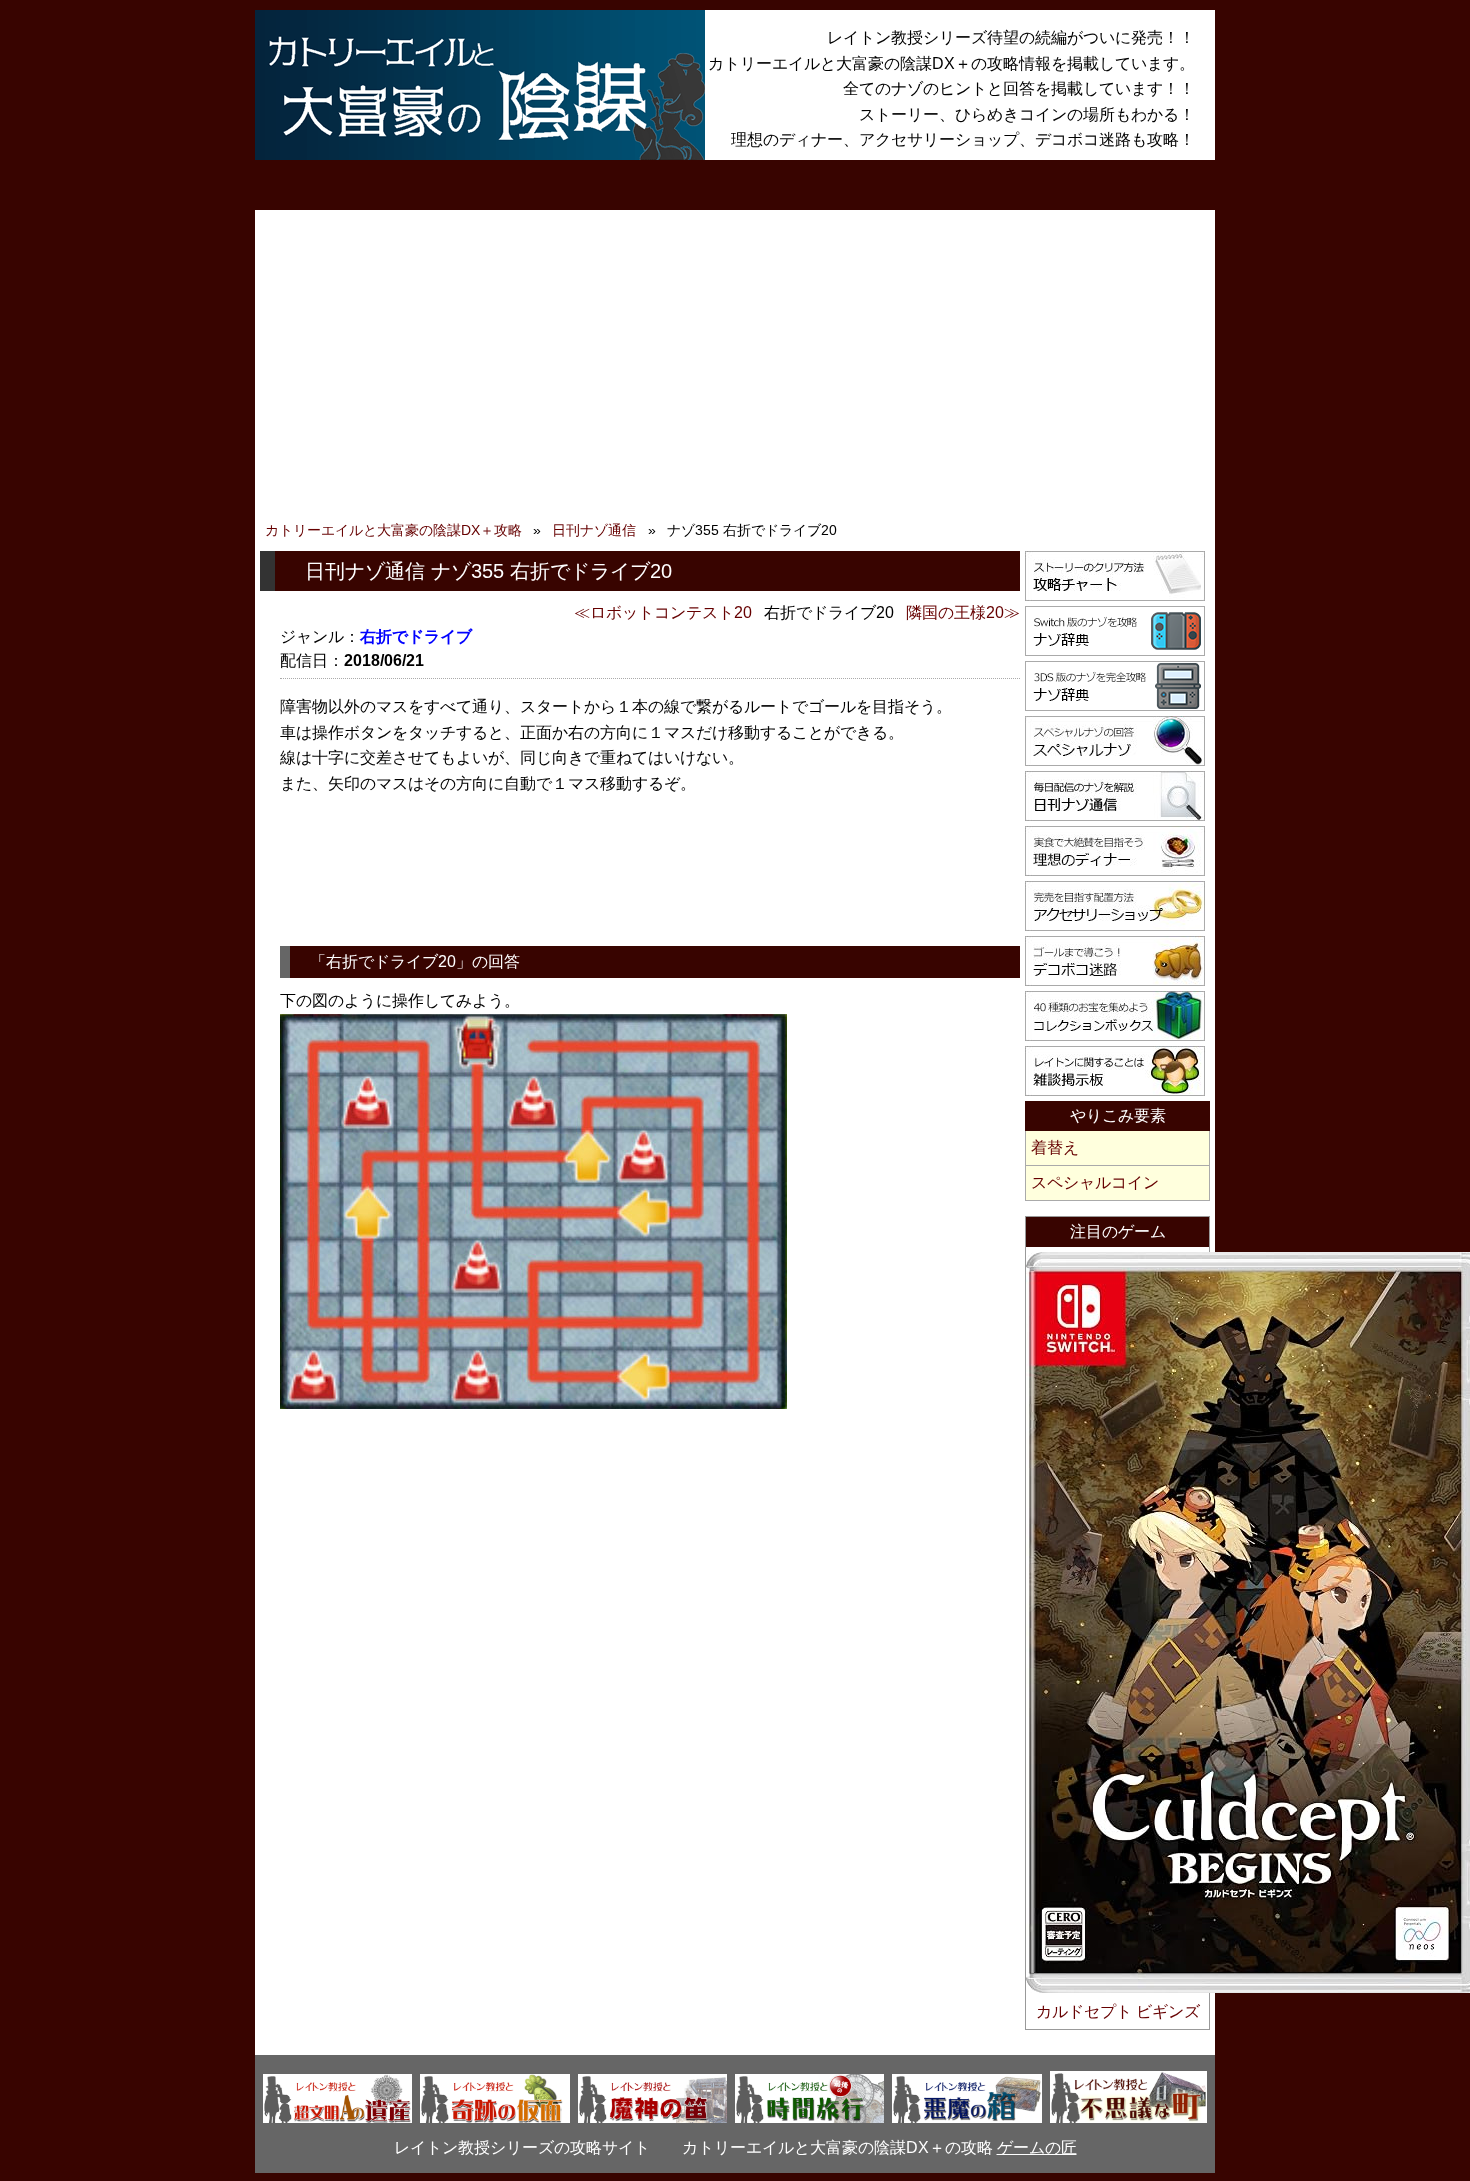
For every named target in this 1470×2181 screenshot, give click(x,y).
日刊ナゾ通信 (594, 530)
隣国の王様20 (955, 612)
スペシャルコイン (1095, 1182)
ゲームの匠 (1037, 2147)
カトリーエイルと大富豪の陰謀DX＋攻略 (393, 530)
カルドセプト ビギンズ (1118, 2011)
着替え (1055, 1147)
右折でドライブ (416, 636)
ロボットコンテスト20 (671, 612)
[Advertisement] (735, 370)
